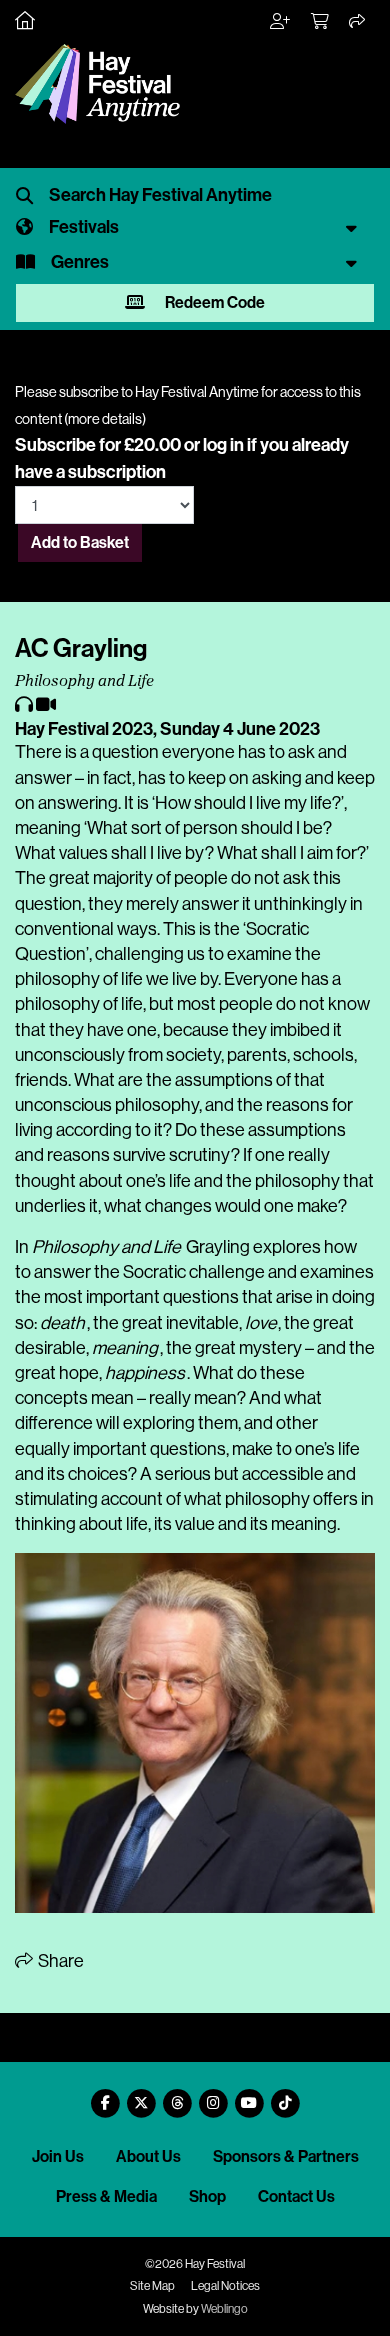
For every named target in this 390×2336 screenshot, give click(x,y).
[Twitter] (141, 2095)
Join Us (58, 2156)
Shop (207, 2196)
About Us (148, 2156)
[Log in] (281, 22)
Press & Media (106, 2196)
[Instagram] (213, 2095)
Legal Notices (225, 2286)
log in (223, 445)
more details (105, 419)
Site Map (152, 2286)
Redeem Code (213, 302)
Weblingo (224, 2309)
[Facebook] (105, 2095)
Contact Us (296, 2196)
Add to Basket (80, 542)
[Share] (358, 22)
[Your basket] (321, 22)
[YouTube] (249, 2095)
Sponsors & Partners (286, 2156)
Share (59, 1961)
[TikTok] (285, 2095)
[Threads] (177, 2095)
